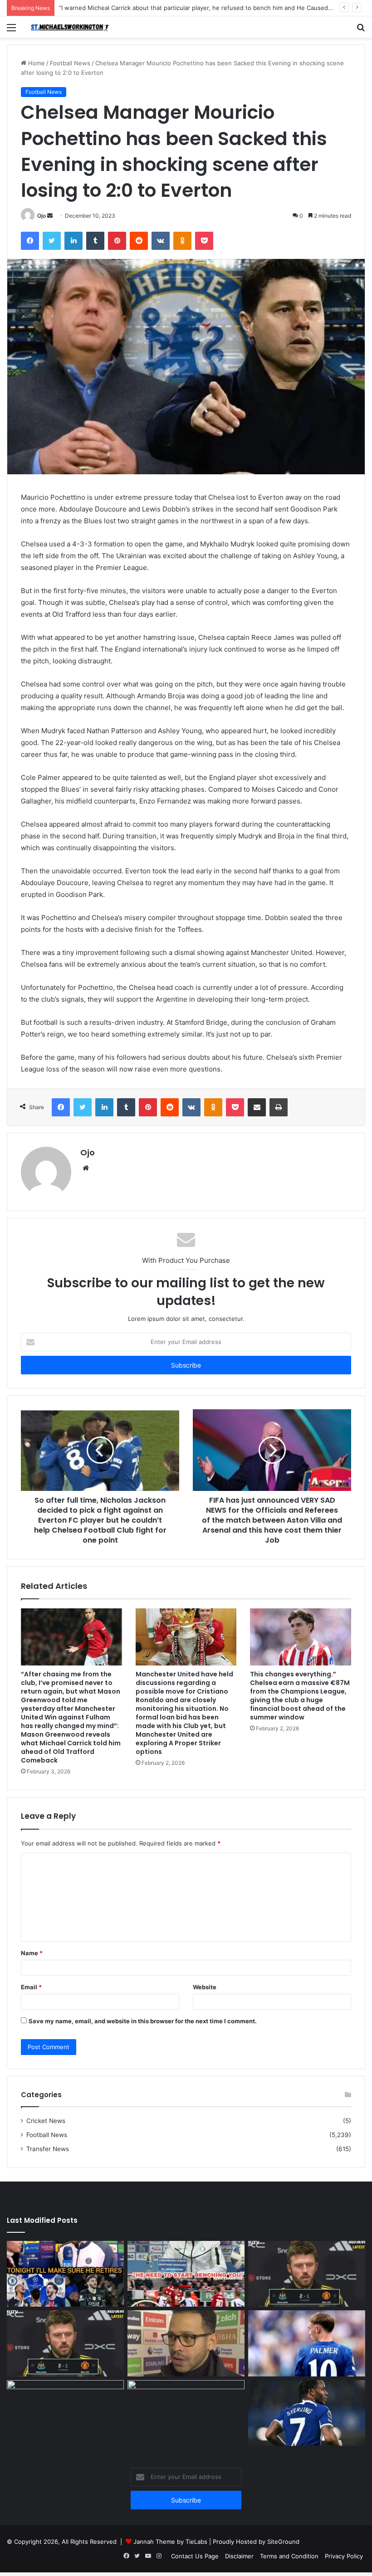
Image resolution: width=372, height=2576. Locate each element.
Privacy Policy (344, 2556)
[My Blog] (73, 27)
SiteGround (283, 2542)
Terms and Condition (289, 2556)
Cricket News (46, 2121)
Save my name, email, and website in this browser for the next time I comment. (143, 2021)
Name (32, 1953)
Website (205, 1987)
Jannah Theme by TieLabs (170, 2542)
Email (31, 1987)
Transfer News (48, 2149)
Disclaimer (239, 2556)
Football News (70, 63)
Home (36, 63)
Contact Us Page (195, 2556)
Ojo (42, 216)
